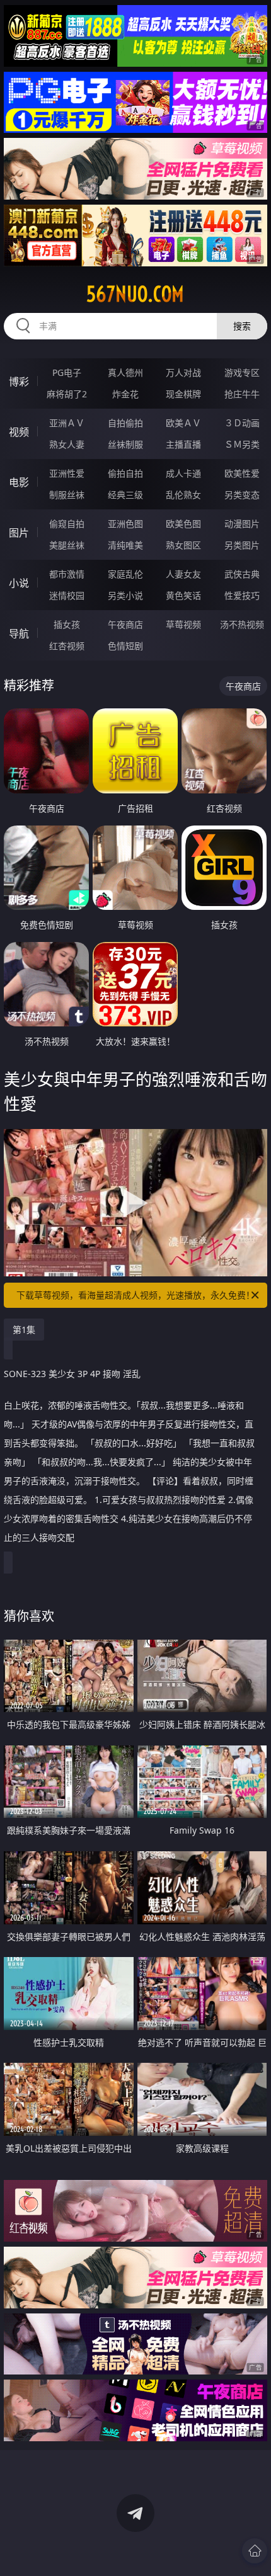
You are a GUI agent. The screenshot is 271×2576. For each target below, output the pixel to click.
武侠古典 (242, 574)
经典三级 (125, 495)
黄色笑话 (183, 595)
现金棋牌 (183, 394)
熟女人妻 (67, 444)
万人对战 (183, 372)
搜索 (242, 326)
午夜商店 (125, 624)
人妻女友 (183, 574)
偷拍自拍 (125, 473)
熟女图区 (183, 545)
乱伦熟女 (183, 495)
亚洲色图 (125, 524)
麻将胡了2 (67, 394)
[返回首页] (255, 2551)
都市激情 (67, 574)
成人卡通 (183, 473)
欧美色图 (183, 524)
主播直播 (183, 444)
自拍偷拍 (125, 423)
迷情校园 (67, 595)
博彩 (19, 382)
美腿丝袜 (67, 545)
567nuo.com (135, 294)
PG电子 (67, 372)
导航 (19, 633)
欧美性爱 (242, 473)
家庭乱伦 (125, 574)
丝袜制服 (125, 444)
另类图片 (242, 545)
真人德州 (125, 372)
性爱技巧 (242, 595)
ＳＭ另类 (242, 444)
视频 (19, 432)
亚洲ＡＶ (67, 423)
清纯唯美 (125, 545)
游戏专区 (242, 372)
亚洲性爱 (67, 473)
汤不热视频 (242, 624)
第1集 (24, 1330)
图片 (19, 533)
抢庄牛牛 (242, 394)
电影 (19, 482)
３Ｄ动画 (242, 423)
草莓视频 (183, 624)
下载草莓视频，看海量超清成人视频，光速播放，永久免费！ (135, 1295)
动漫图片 (242, 524)
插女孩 (67, 624)
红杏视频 (67, 646)
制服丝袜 (67, 495)
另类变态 (242, 495)
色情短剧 (125, 646)
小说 (19, 583)
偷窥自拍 (67, 524)
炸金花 (125, 394)
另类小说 (125, 595)
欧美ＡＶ (183, 423)
